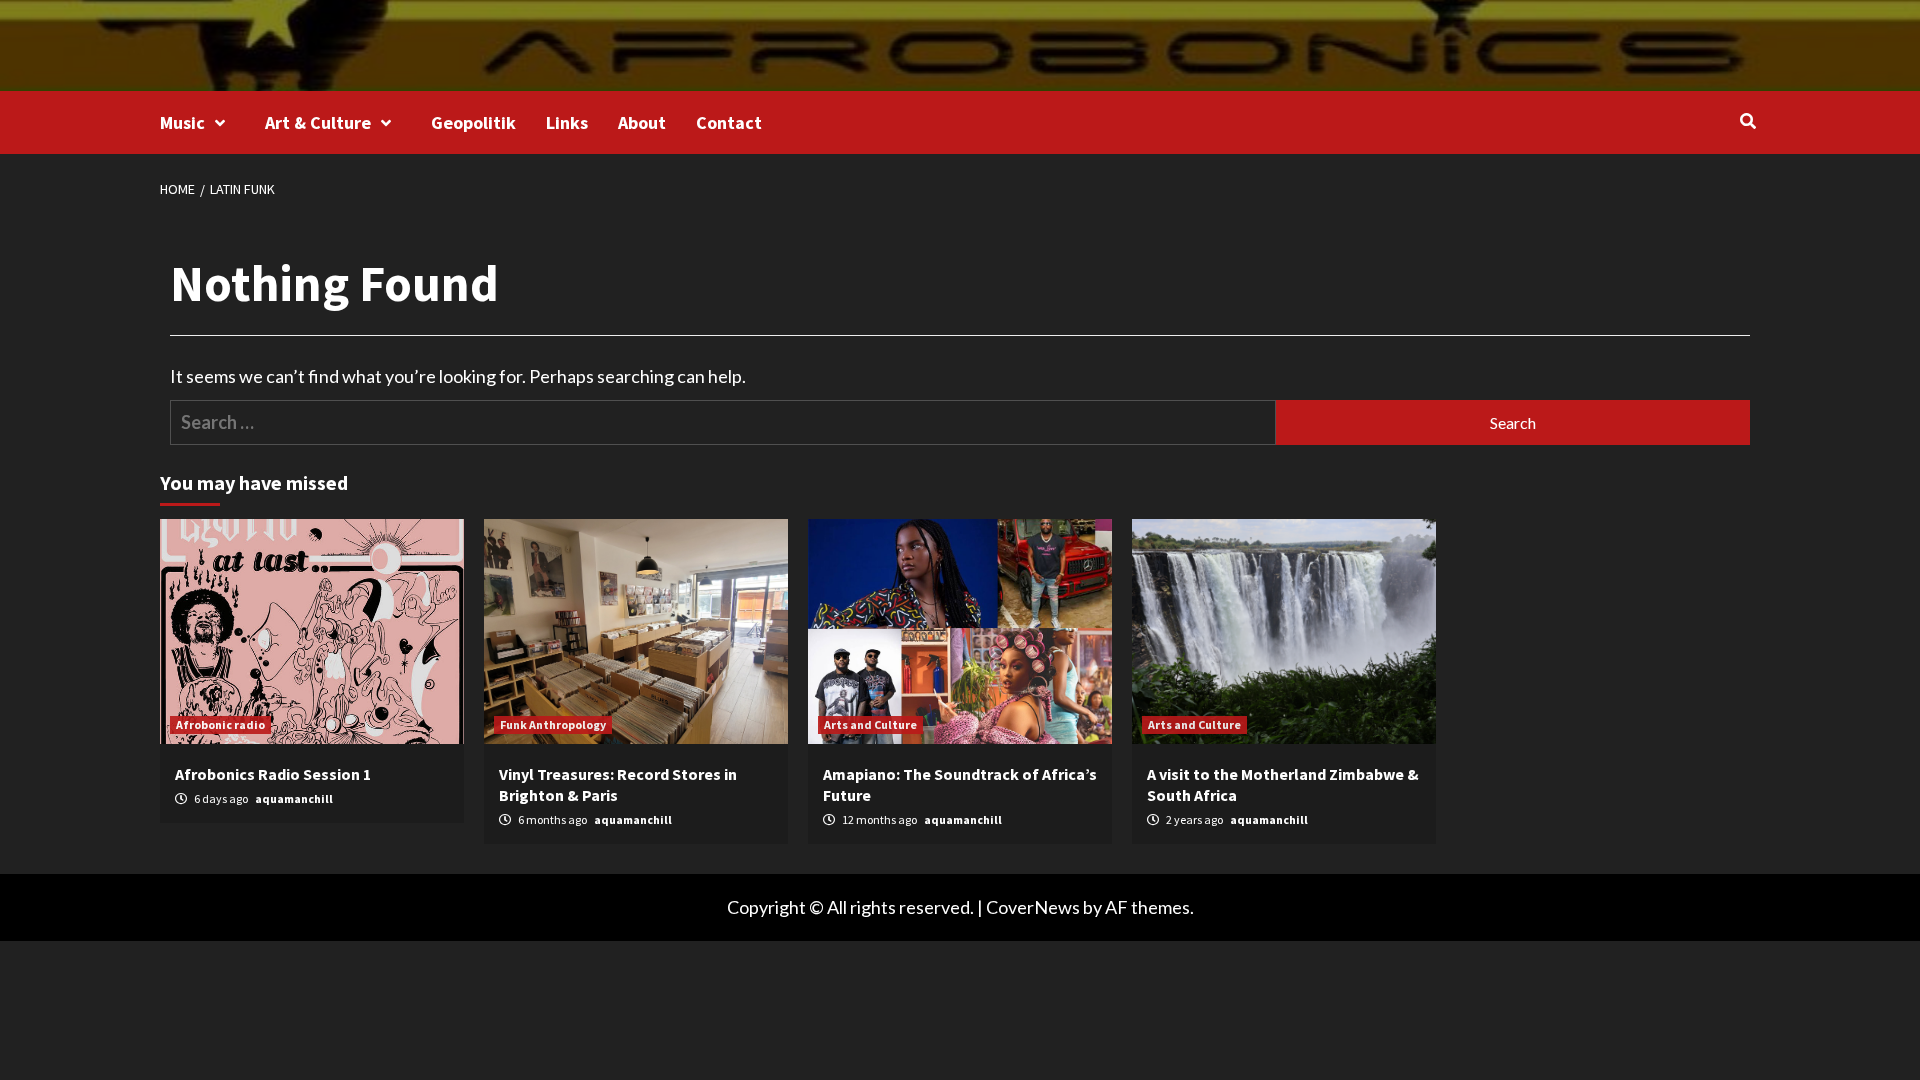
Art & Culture (318, 122)
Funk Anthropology (553, 724)
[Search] (1747, 121)
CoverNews (1033, 907)
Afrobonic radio (220, 724)
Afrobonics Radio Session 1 (273, 774)
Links (567, 122)
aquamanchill (294, 798)
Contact (729, 122)
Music (182, 122)
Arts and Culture (870, 724)
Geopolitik (473, 122)
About (642, 122)
